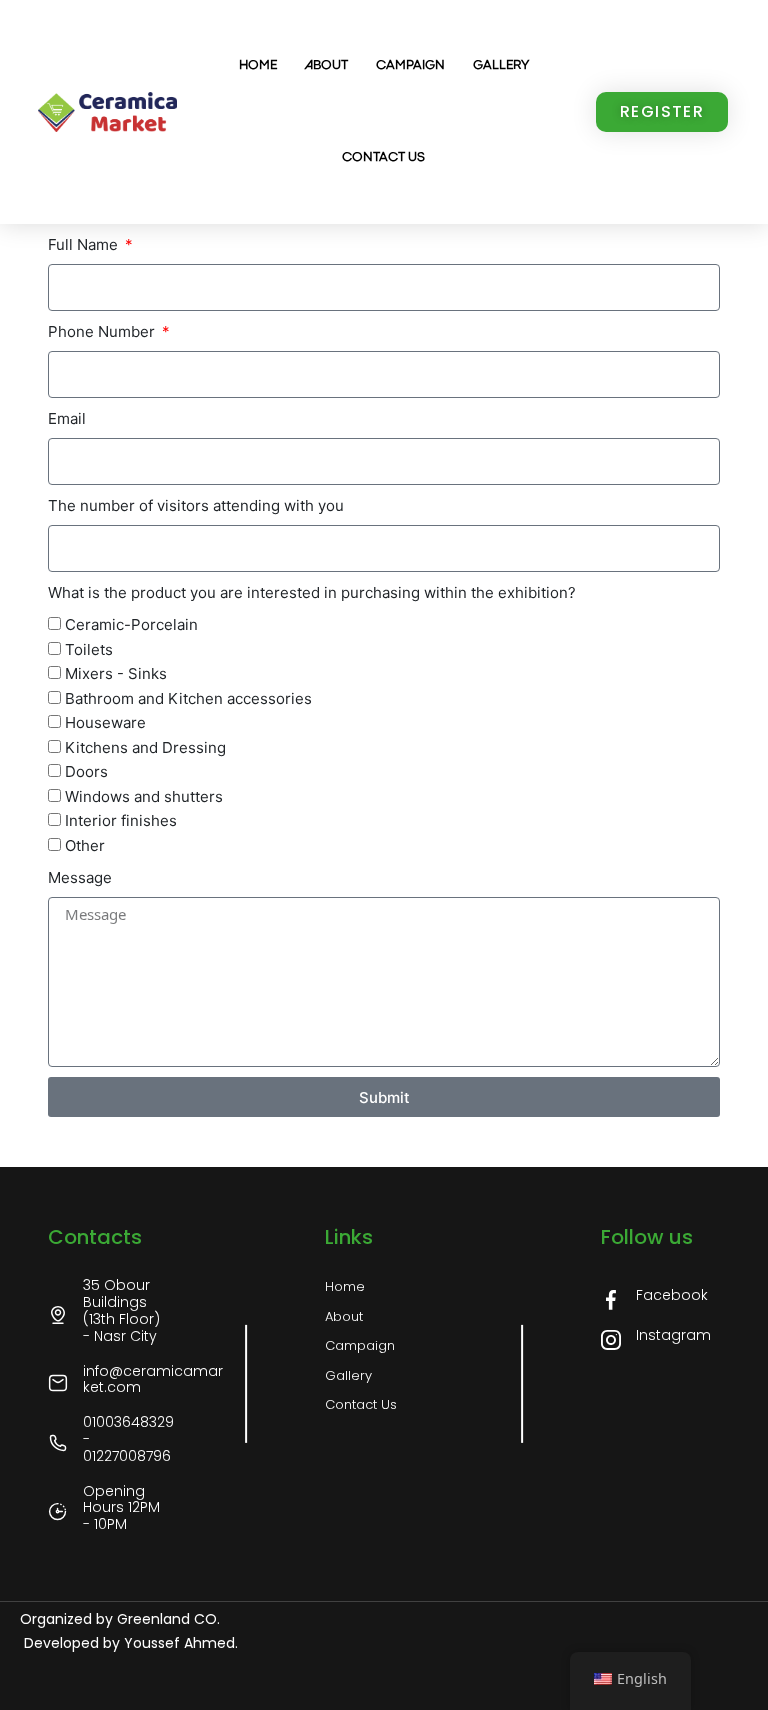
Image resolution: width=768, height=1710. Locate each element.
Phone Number (103, 331)
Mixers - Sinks (116, 673)
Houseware (105, 722)
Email (67, 418)
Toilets (89, 649)
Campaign (410, 65)
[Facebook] (611, 1300)
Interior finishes (121, 820)
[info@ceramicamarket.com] (58, 1383)
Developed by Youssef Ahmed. (129, 1643)
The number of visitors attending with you (196, 505)
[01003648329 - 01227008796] (58, 1443)
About (326, 65)
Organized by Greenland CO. (120, 1619)
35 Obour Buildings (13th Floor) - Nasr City (121, 1310)
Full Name (85, 244)
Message (80, 877)
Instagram (673, 1335)
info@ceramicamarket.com (153, 1379)
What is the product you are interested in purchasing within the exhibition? (312, 592)
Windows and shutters (144, 796)
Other (85, 845)
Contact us (383, 157)
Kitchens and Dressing (145, 747)
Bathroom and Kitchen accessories (188, 698)
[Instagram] (611, 1340)
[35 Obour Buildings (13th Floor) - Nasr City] (58, 1315)
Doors (86, 771)
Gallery (501, 65)
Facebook (672, 1295)
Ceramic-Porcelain (131, 624)
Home (258, 65)
